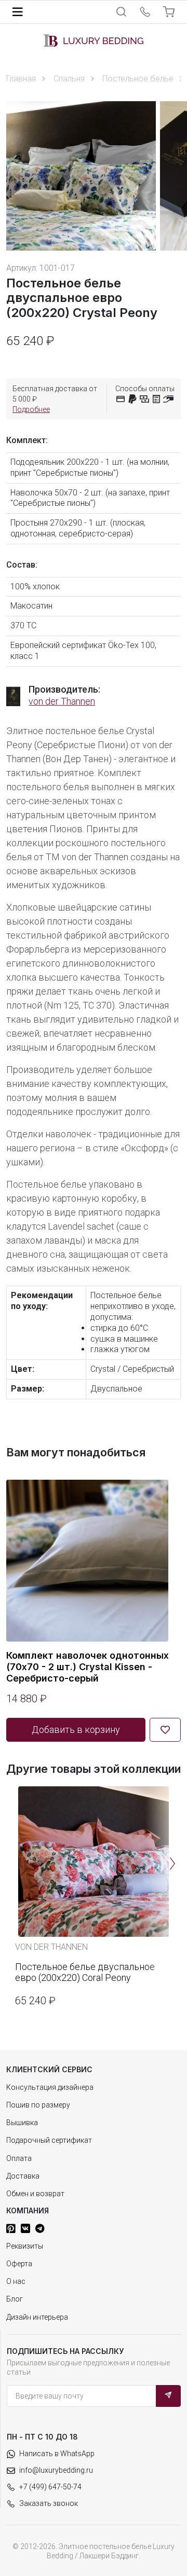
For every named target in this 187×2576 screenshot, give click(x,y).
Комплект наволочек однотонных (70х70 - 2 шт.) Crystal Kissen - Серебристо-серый (88, 1666)
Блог (15, 2299)
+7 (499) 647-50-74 (50, 2487)
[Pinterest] (11, 2228)
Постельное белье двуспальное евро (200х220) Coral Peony (85, 1972)
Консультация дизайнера (50, 2087)
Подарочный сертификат (49, 2140)
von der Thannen (62, 701)
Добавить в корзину (76, 1730)
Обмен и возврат (35, 2194)
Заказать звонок (49, 2503)
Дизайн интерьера (37, 2317)
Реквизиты (25, 2246)
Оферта (19, 2264)
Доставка (23, 2176)
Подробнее (31, 409)
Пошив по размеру (38, 2105)
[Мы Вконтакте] (25, 2228)
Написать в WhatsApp (57, 2454)
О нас (16, 2281)
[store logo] (94, 40)
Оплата (19, 2158)
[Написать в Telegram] (40, 2228)
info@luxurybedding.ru (56, 2470)
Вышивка (22, 2123)
